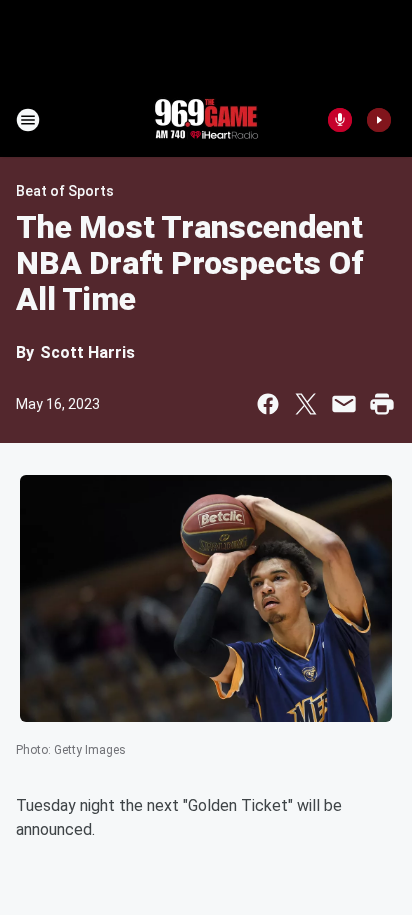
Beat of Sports (65, 191)
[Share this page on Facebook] (268, 404)
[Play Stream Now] (379, 120)
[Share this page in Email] (344, 404)
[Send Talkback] (340, 120)
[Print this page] (382, 404)
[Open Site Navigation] (28, 120)
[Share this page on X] (306, 404)
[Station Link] (206, 120)
